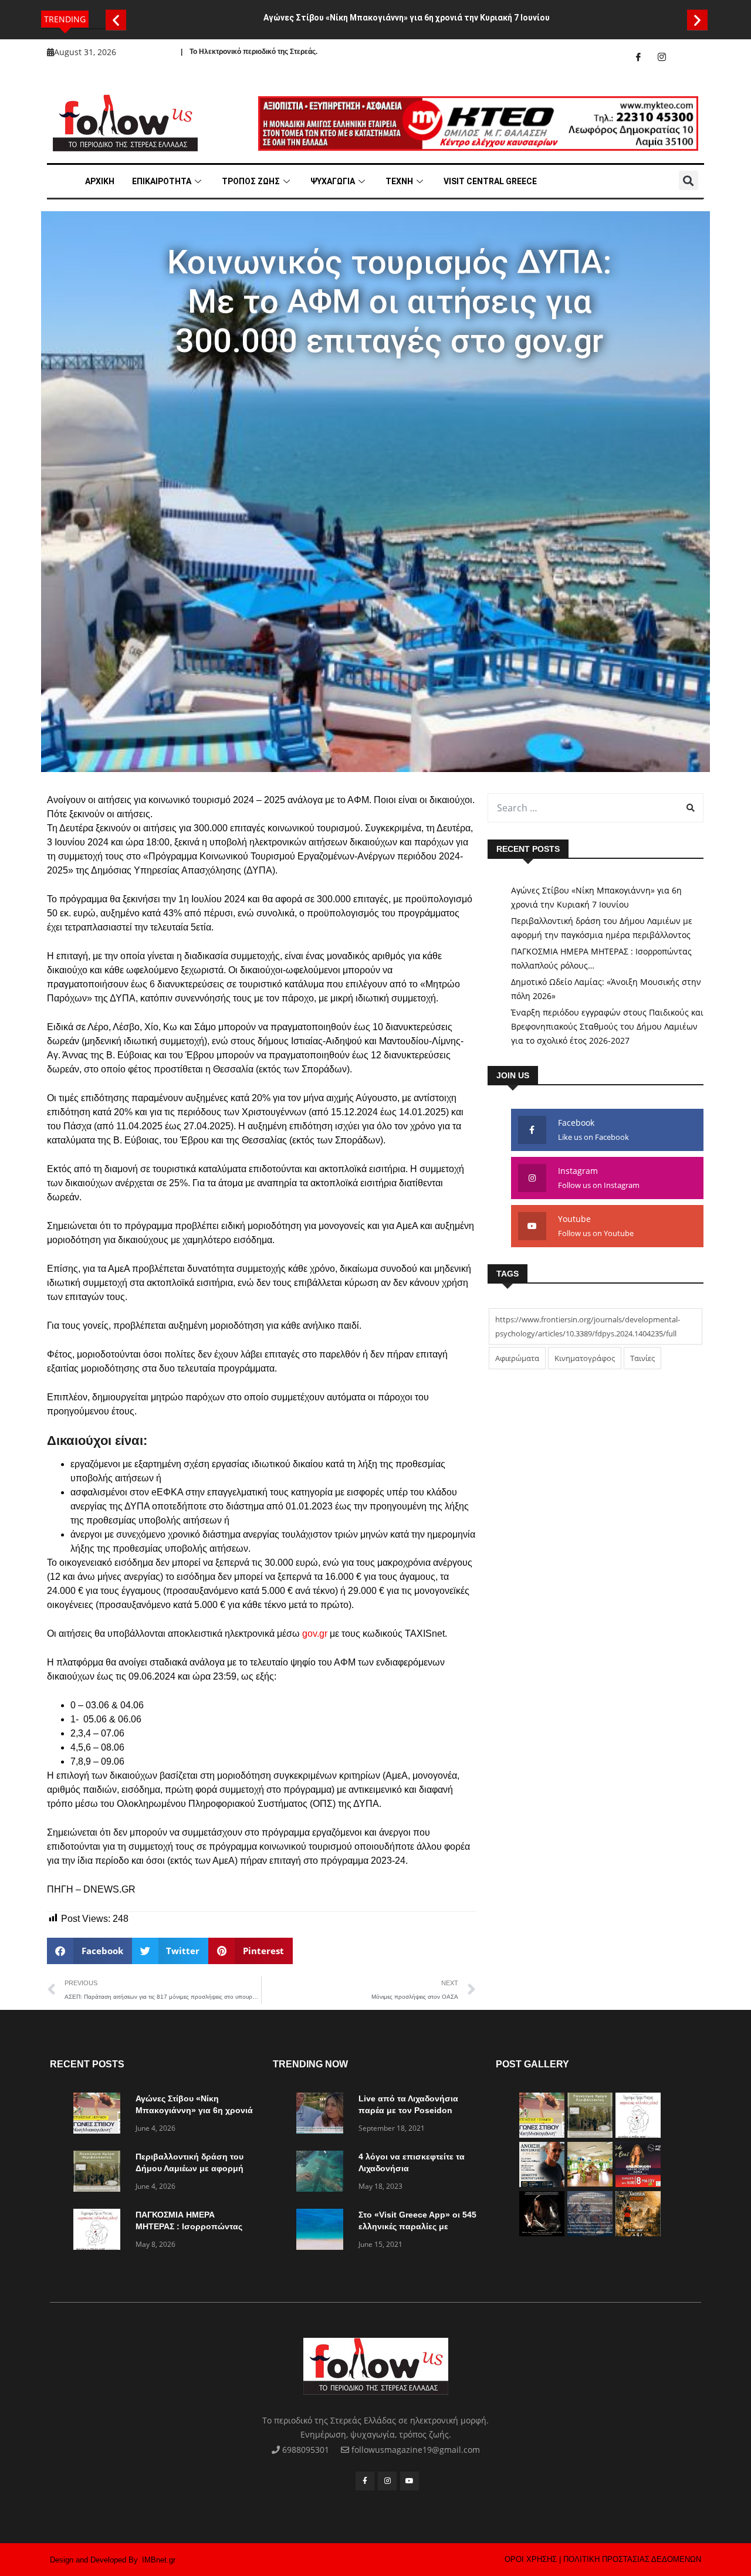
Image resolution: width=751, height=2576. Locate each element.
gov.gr (315, 1634)
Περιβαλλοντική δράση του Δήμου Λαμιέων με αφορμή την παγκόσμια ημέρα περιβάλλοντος (602, 928)
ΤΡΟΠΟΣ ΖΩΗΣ (251, 181)
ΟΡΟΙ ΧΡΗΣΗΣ (531, 2559)
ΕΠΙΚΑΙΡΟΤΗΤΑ (162, 181)
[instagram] (662, 57)
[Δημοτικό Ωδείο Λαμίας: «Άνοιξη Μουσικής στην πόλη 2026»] (542, 2184)
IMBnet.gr (159, 2560)
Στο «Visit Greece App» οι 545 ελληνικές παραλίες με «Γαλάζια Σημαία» (417, 2226)
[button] (116, 20)
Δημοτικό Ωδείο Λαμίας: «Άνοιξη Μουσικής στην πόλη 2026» (606, 989)
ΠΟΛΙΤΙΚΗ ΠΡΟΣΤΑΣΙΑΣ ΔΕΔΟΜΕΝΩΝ (632, 2559)
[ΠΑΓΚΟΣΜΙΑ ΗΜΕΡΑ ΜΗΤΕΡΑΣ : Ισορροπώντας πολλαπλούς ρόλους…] (100, 2231)
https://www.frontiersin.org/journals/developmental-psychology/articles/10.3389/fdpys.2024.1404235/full (588, 1326)
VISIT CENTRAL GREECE (490, 181)
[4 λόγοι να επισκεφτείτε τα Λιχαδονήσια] (323, 2173)
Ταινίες (642, 1358)
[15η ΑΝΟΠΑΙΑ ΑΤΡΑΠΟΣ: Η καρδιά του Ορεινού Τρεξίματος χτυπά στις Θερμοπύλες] (638, 2233)
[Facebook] (638, 57)
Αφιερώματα (517, 1358)
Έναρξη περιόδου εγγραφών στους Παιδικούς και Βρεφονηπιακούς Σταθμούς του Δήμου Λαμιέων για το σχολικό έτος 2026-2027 (607, 1026)
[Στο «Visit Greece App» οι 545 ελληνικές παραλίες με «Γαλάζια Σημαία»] (323, 2231)
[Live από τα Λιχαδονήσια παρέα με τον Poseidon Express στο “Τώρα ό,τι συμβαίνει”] (323, 2115)
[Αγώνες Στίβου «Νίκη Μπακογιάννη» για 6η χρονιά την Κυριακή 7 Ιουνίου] (100, 2115)
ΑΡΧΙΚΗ (100, 181)
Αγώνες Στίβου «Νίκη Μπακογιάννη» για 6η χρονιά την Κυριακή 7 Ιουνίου (407, 18)
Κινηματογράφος (585, 1358)
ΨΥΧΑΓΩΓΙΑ (333, 181)
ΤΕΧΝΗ (399, 181)
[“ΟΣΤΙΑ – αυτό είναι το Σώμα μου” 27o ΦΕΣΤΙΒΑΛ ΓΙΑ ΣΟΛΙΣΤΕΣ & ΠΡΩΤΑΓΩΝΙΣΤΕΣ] (542, 2233)
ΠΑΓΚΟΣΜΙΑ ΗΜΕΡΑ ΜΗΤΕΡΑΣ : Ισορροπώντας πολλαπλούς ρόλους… (601, 958)
